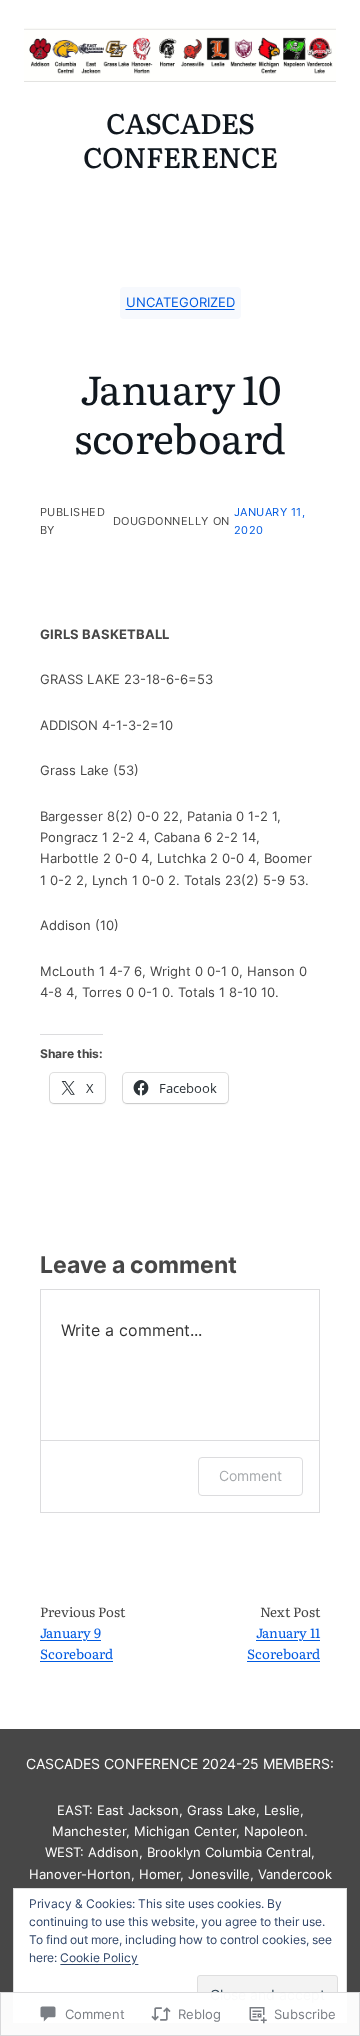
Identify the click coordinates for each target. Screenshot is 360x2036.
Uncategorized (180, 302)
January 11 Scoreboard (283, 1642)
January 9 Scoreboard (76, 1642)
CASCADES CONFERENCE (179, 139)
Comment (250, 1475)
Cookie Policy (99, 1957)
